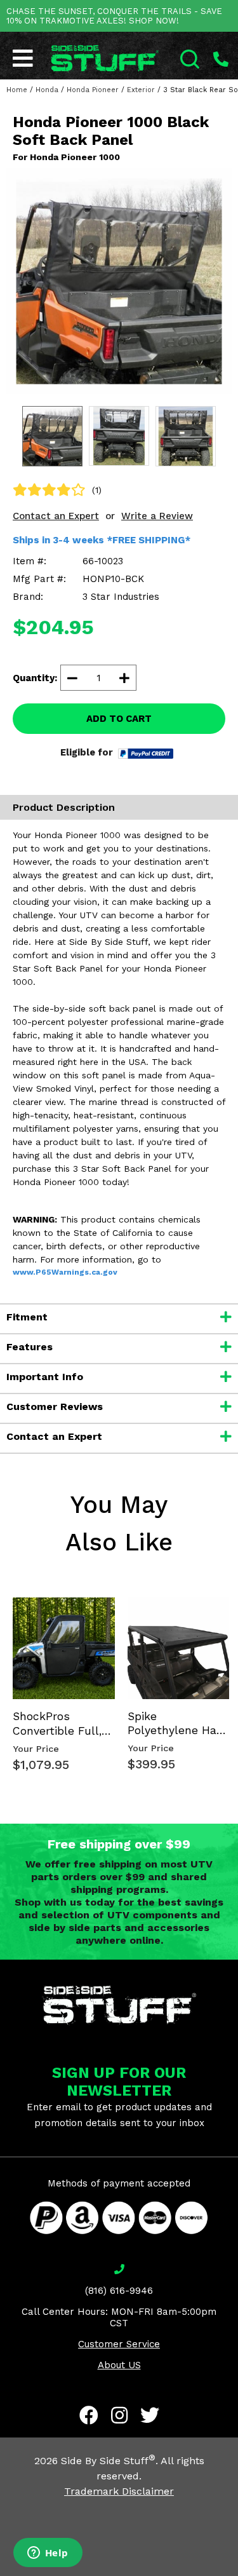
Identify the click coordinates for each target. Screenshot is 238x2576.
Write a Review (157, 516)
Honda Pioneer (93, 90)
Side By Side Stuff (108, 2461)
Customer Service (119, 2344)
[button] (237, 2575)
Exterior (141, 90)
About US (119, 2365)
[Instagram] (119, 2415)
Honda (47, 90)
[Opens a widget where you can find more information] (48, 2554)
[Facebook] (89, 2415)
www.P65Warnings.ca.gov (65, 1272)
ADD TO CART (119, 719)
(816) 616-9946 (119, 2291)
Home (17, 90)
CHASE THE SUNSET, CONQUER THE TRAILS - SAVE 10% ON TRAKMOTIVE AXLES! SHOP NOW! (114, 16)
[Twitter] (150, 2415)
